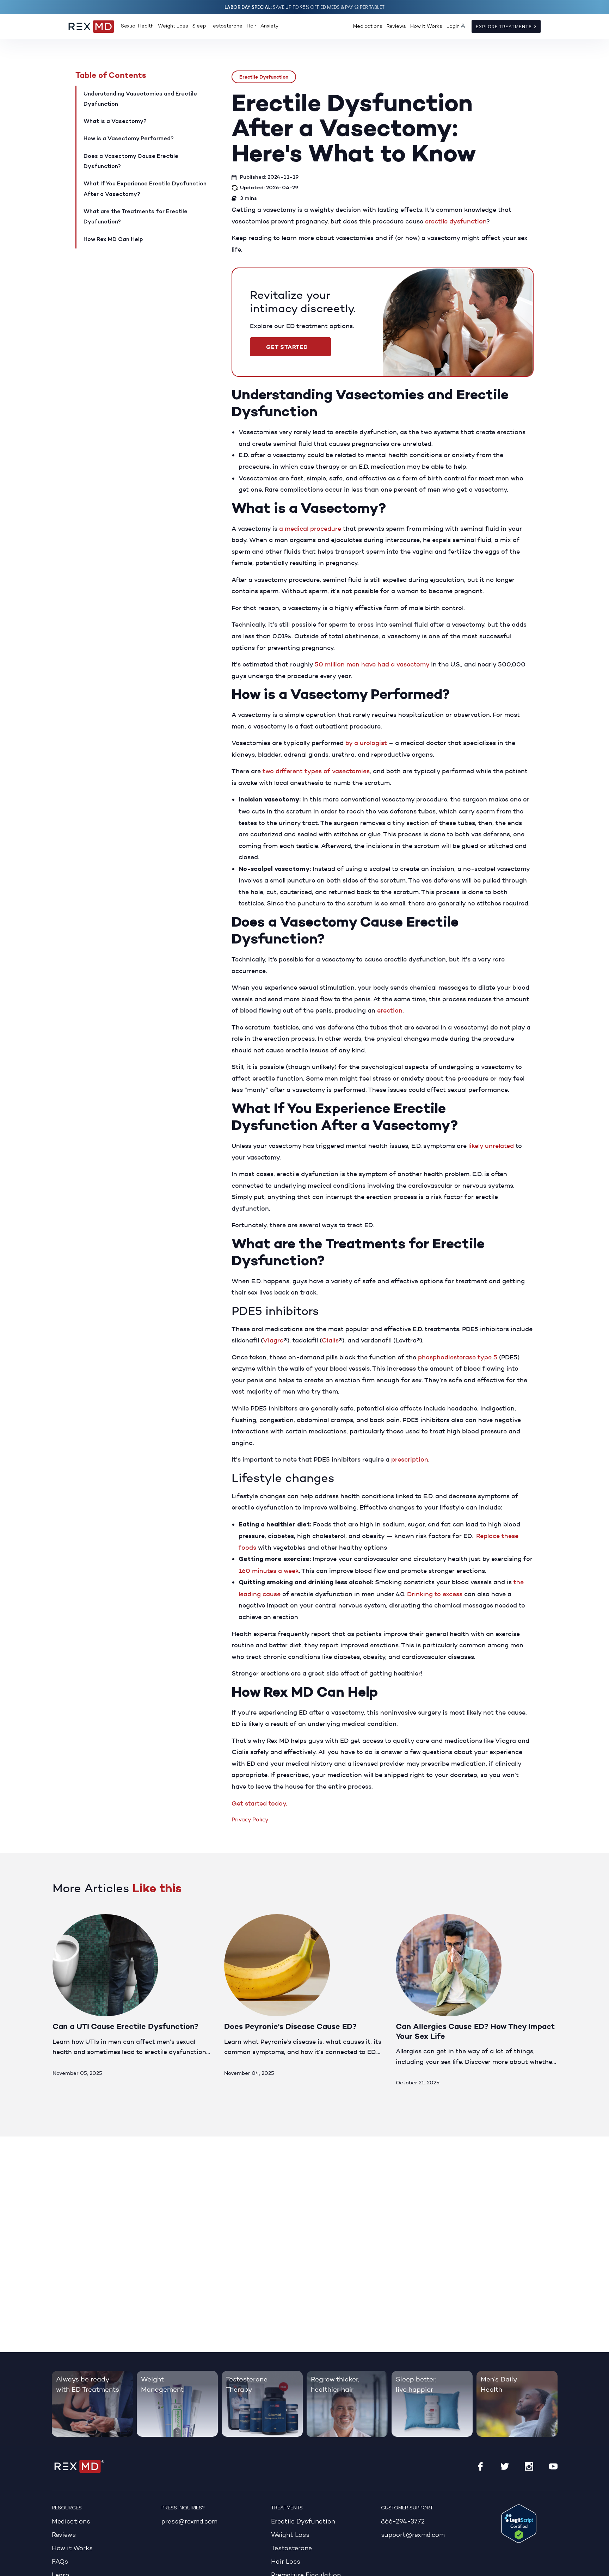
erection (390, 1010)
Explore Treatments (505, 27)
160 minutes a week (269, 1571)
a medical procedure (310, 529)
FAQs (60, 2562)
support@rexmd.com (413, 2535)
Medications (368, 27)
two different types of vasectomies (316, 771)
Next (549, 1893)
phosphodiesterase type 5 (458, 1357)
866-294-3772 (403, 2522)
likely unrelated (491, 1146)
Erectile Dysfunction (264, 77)
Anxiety (269, 26)
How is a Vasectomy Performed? (129, 139)
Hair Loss (286, 2562)
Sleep (199, 26)
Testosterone (226, 26)
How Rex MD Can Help (113, 240)
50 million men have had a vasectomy (372, 664)
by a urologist (366, 743)
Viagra (273, 1340)
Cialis (330, 1340)
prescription (410, 1459)
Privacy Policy (250, 1819)
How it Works (426, 27)
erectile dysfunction (456, 221)
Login (453, 27)
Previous (524, 1893)
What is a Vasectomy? (115, 122)
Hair (251, 26)
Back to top (599, 2566)
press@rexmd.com (189, 2522)
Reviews (396, 27)
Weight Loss (173, 26)
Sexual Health (137, 26)
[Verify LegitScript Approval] (519, 2523)
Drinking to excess (435, 1594)
